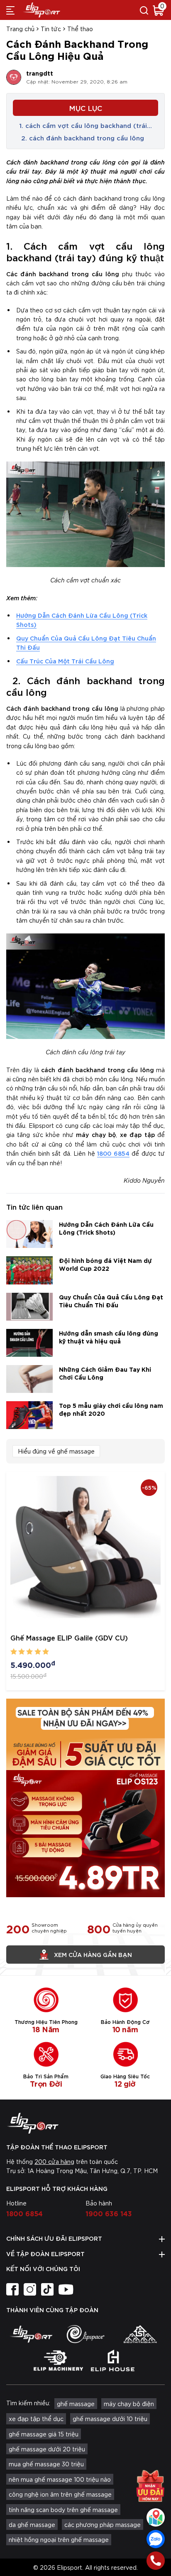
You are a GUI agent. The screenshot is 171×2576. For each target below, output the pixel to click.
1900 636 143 (109, 2213)
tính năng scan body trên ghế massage (63, 2510)
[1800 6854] (156, 2561)
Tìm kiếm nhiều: (28, 2403)
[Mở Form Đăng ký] (150, 2483)
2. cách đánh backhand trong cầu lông (82, 138)
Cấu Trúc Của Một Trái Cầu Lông (65, 661)
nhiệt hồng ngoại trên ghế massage (59, 2539)
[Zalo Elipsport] (156, 2539)
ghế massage (76, 2404)
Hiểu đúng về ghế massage (56, 1451)
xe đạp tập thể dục (36, 2419)
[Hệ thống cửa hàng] (156, 2517)
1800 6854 (113, 1153)
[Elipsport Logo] (85, 2123)
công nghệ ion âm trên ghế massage (60, 2494)
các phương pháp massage (103, 2524)
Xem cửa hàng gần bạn (93, 1954)
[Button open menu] (10, 10)
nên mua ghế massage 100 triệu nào (60, 2479)
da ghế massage (32, 2524)
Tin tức (51, 29)
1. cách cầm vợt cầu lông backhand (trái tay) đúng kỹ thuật (83, 125)
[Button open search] (144, 10)
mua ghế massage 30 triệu (46, 2464)
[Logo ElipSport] (42, 10)
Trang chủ (20, 29)
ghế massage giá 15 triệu (44, 2434)
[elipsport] (31, 2334)
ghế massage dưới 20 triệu (47, 2449)
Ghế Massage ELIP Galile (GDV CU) (69, 1637)
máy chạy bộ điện (129, 2404)
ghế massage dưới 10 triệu (110, 2419)
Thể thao (80, 29)
